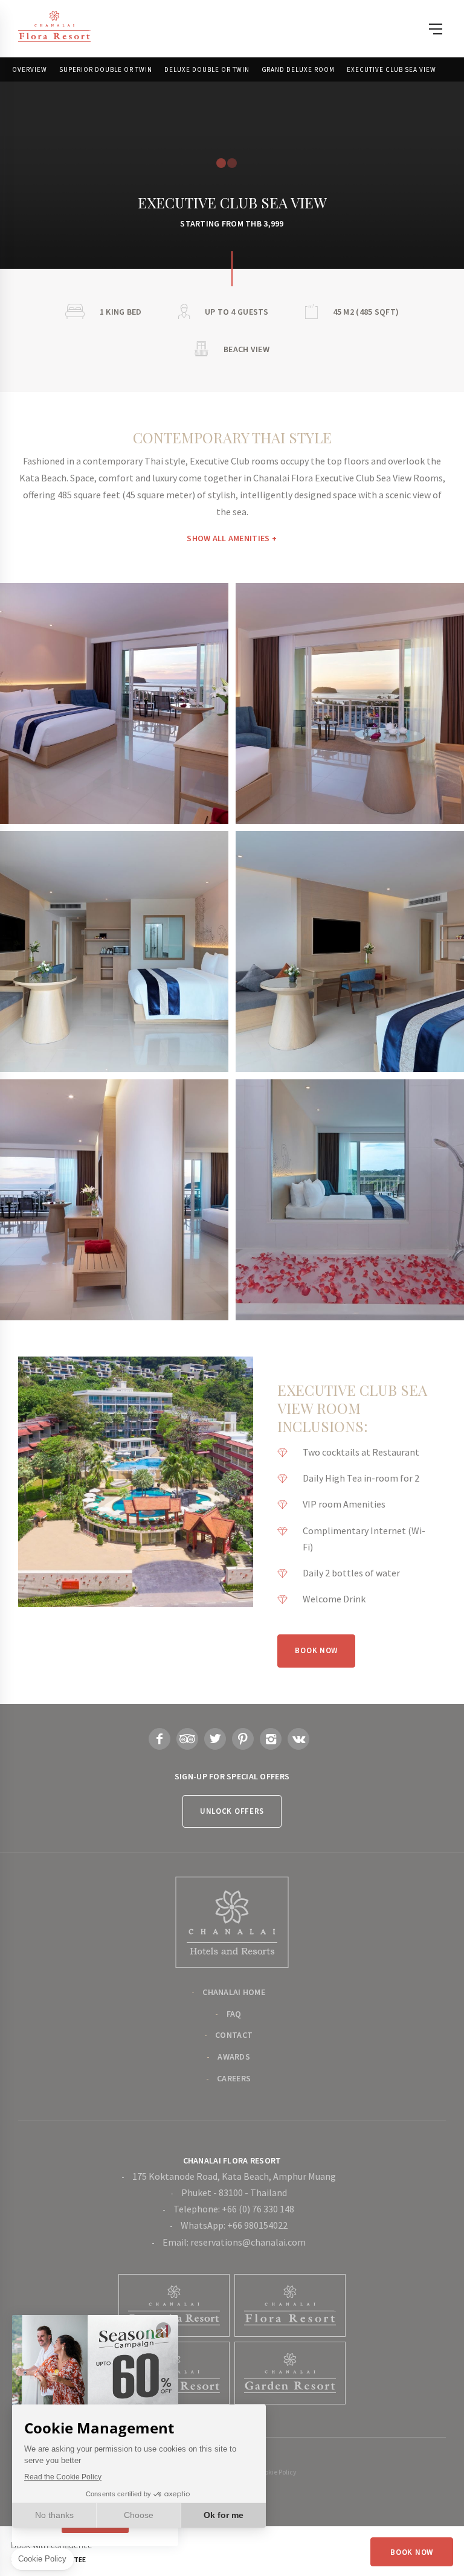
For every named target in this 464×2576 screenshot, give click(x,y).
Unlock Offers (232, 1811)
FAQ (234, 2014)
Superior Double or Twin (106, 69)
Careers (234, 2078)
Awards (234, 2057)
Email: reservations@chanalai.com (234, 2242)
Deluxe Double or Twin (207, 69)
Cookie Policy (277, 2472)
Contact (234, 2035)
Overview (30, 69)
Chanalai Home (234, 1992)
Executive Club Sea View (391, 69)
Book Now (316, 1650)
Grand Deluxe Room (298, 69)
